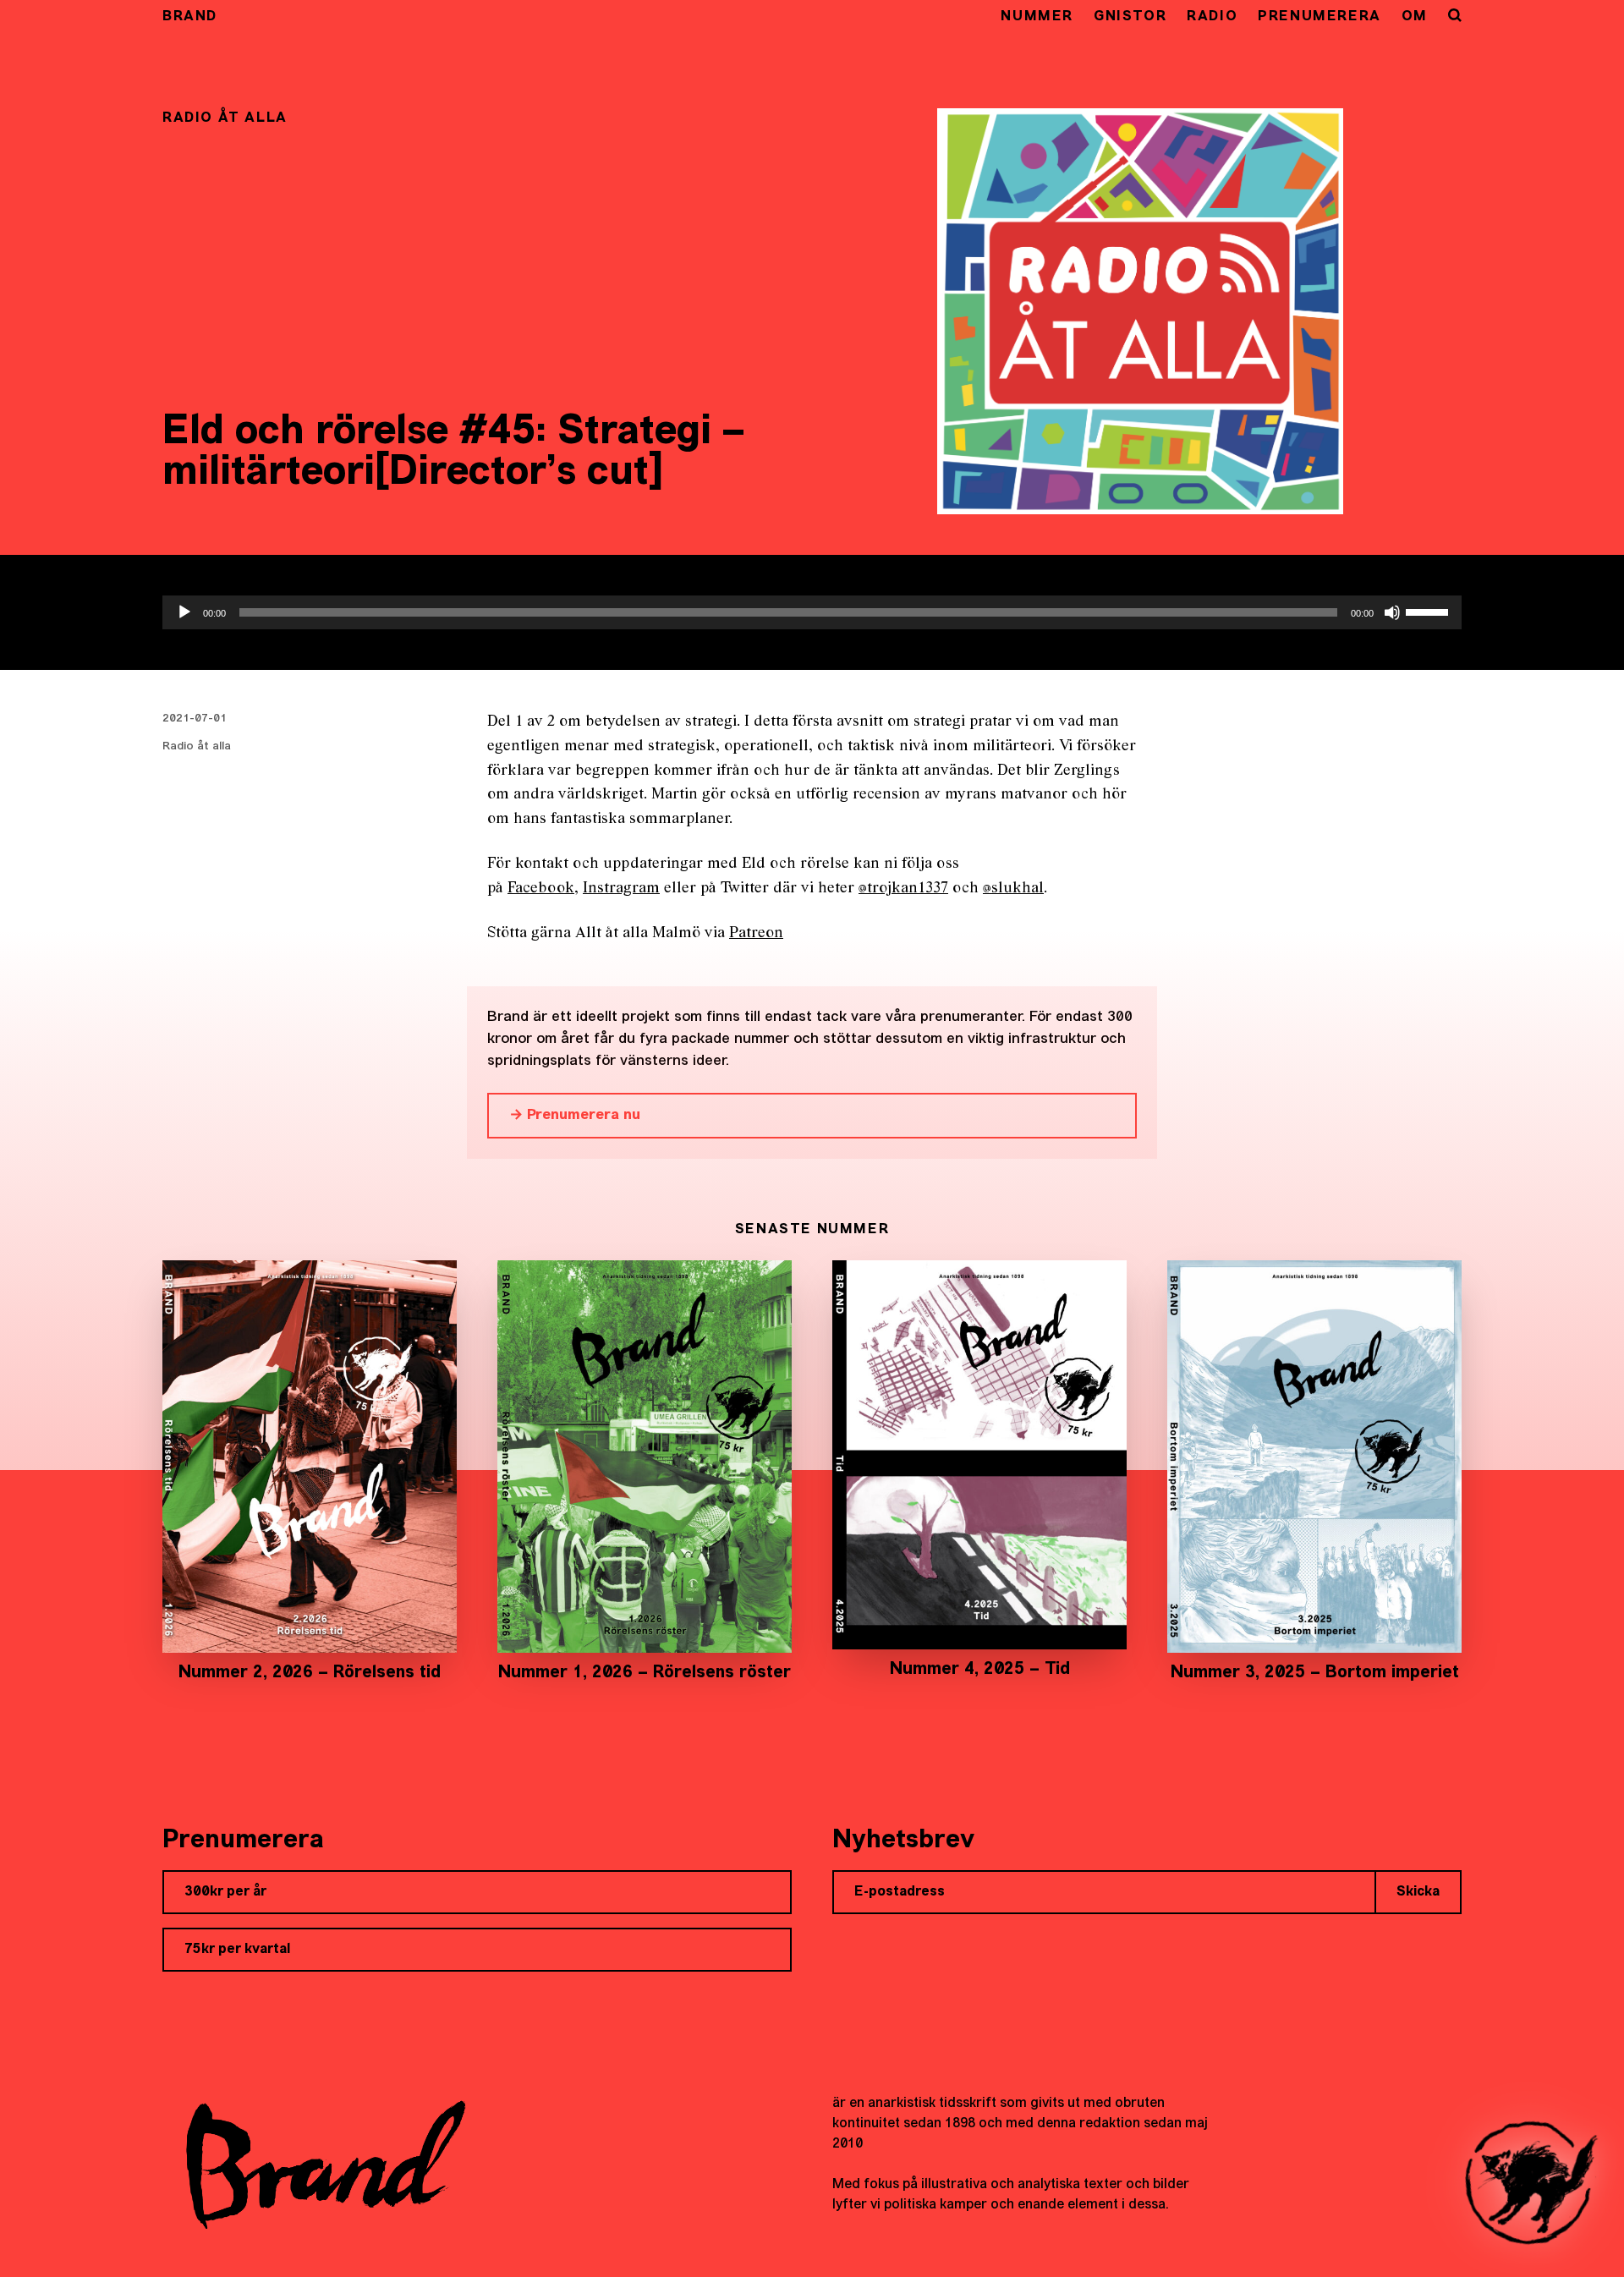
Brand (190, 17)
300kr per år (225, 1892)
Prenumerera (1319, 17)
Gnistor (1130, 17)
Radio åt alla (197, 746)
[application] (812, 612)
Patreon (756, 933)
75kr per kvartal (237, 1950)
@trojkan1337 (903, 889)
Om (1415, 17)
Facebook (541, 889)
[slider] (1429, 611)
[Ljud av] (1392, 612)
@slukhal (1013, 889)
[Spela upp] (184, 612)
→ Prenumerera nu (575, 1115)
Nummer (1037, 17)
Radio (1212, 17)
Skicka (1418, 1892)
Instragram (621, 889)
